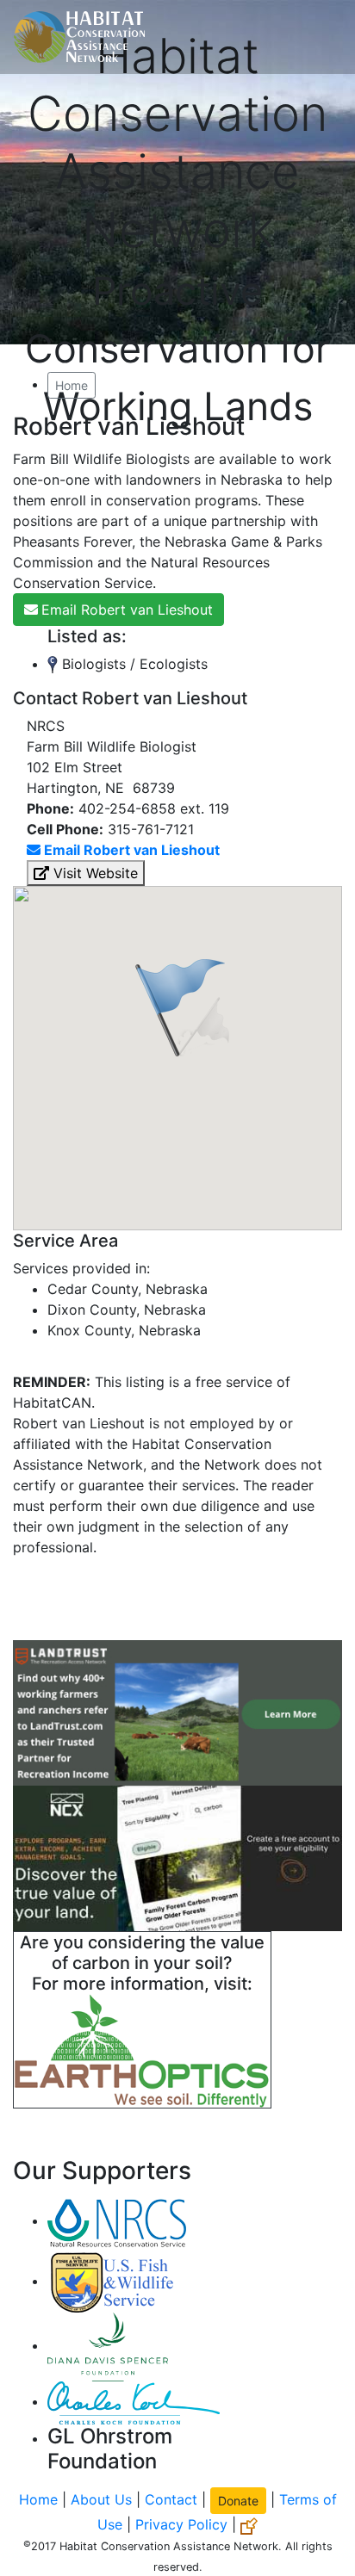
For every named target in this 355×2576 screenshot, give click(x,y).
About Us (101, 2499)
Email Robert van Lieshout (127, 610)
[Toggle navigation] (317, 37)
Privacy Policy (181, 2524)
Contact (171, 2499)
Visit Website (93, 873)
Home (72, 385)
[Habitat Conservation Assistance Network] (79, 37)
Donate (238, 2501)
